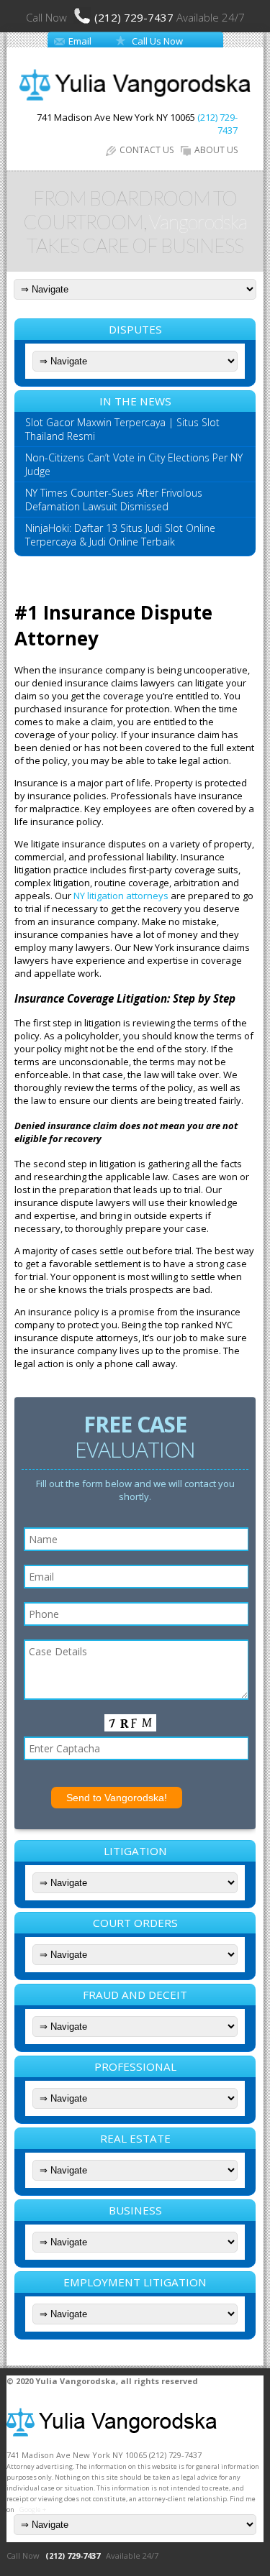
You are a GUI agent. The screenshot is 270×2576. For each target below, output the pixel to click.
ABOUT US (216, 150)
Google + (33, 2510)
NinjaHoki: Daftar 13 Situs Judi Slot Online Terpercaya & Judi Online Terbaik (120, 535)
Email (80, 41)
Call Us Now (157, 41)
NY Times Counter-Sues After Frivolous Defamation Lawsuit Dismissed (114, 500)
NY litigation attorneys (121, 896)
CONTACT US (147, 150)
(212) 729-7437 (135, 17)
